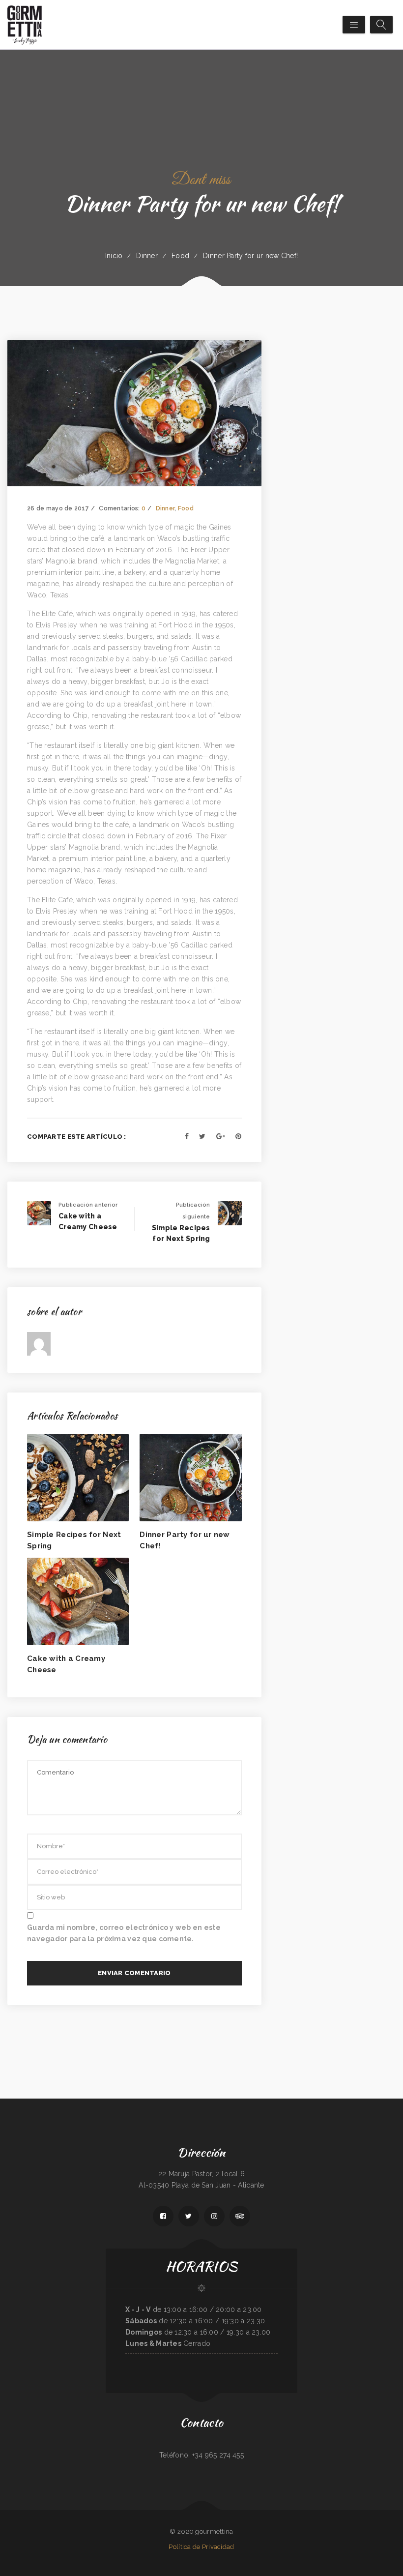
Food (180, 256)
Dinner (147, 256)
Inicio (114, 256)
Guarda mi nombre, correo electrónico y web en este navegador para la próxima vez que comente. (124, 1933)
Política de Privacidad (201, 2547)
